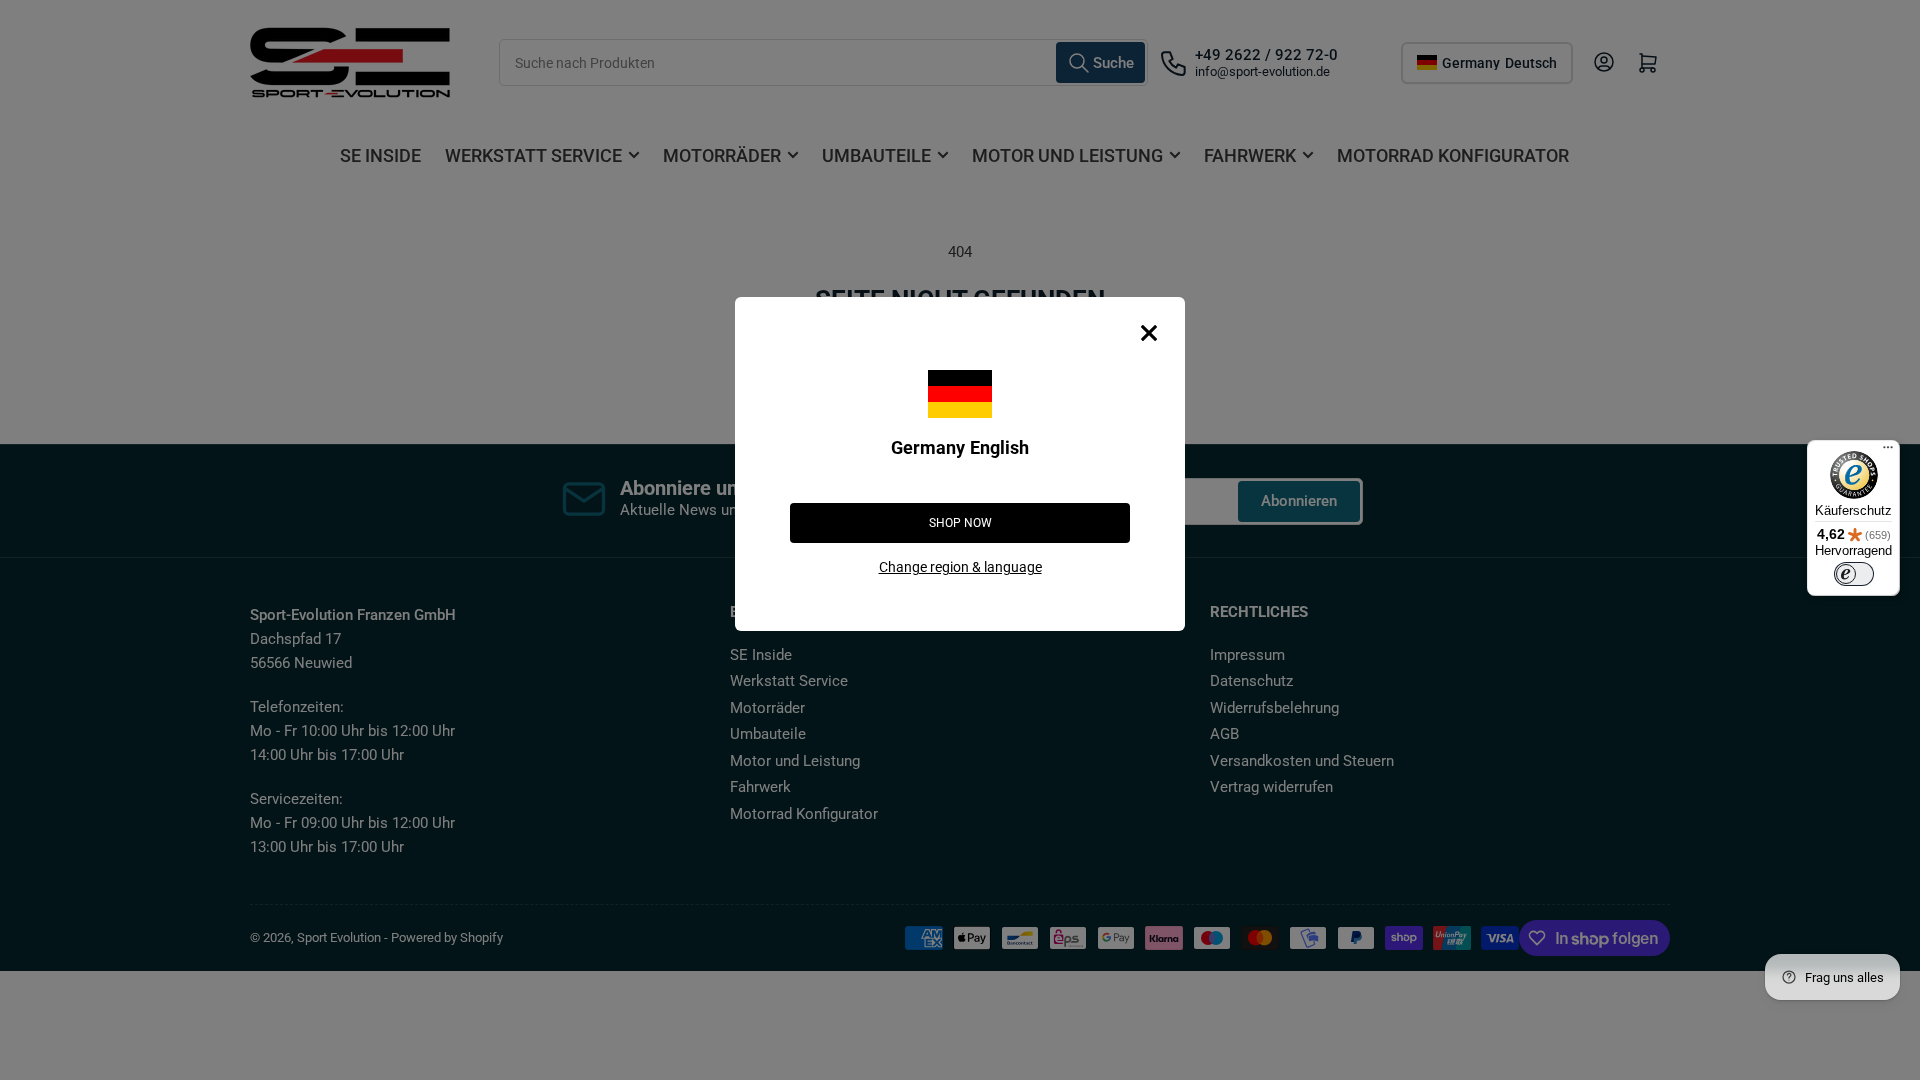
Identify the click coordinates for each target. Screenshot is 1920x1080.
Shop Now (960, 523)
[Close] (1149, 333)
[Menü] (1888, 452)
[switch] (1854, 574)
